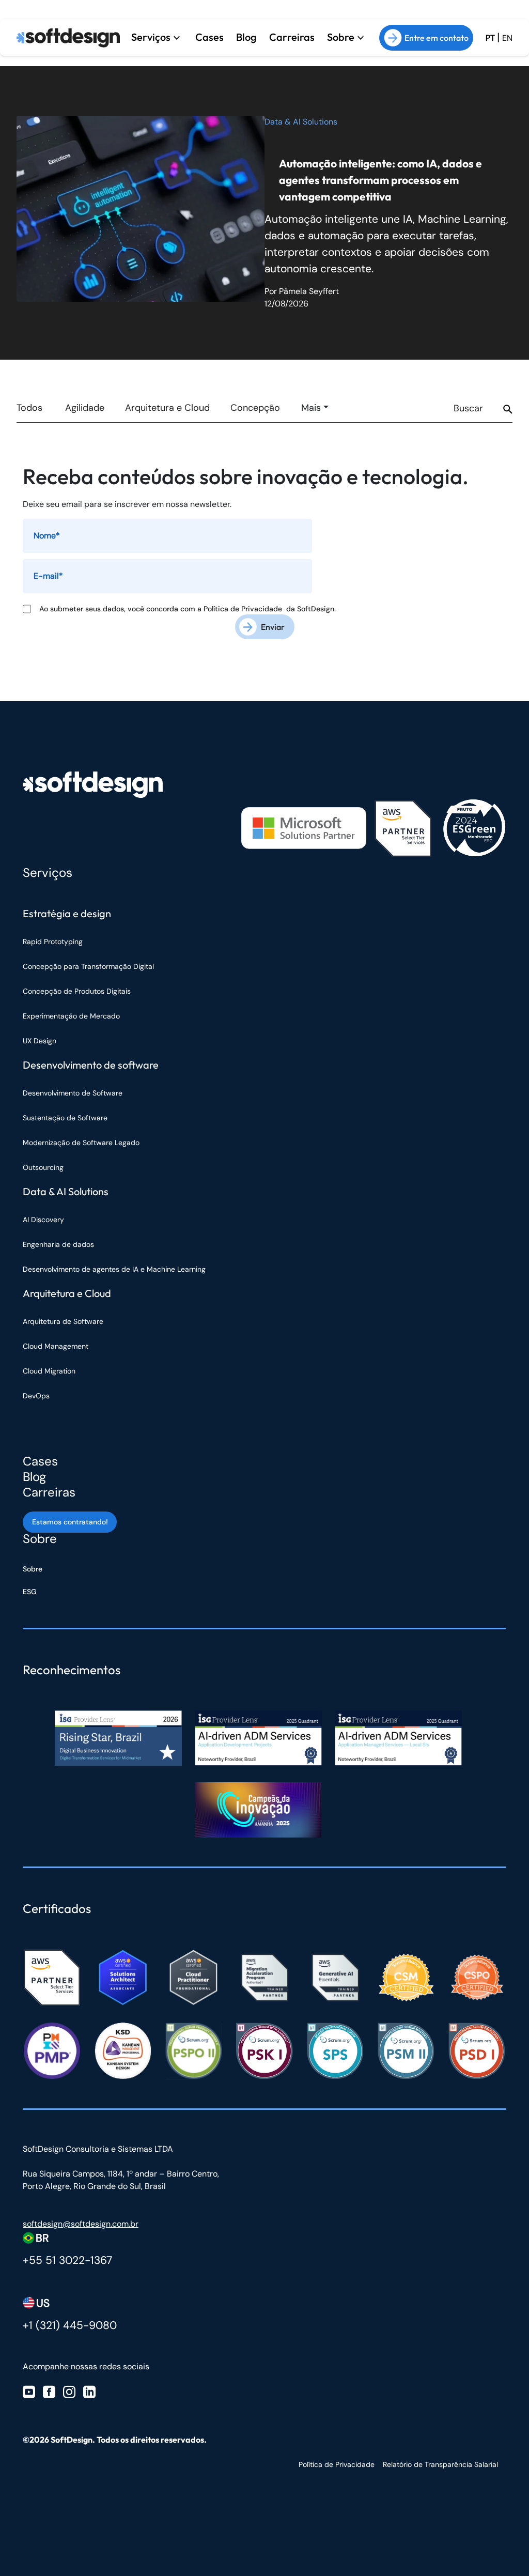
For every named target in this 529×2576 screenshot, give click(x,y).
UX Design (40, 1041)
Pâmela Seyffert (309, 291)
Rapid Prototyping (54, 942)
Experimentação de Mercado (71, 1016)
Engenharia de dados (58, 1244)
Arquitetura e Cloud (167, 408)
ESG (30, 1592)
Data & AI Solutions (301, 122)
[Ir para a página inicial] (68, 38)
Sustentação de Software (65, 1118)
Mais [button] (311, 408)
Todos (29, 408)
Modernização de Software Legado (81, 1143)
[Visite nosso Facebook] (49, 2391)
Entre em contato (437, 38)
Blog (246, 37)
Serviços (151, 37)
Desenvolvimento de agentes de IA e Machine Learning (114, 1269)
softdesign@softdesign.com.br (81, 2224)
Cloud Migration (49, 1371)
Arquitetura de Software (63, 1321)
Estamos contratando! (70, 1522)
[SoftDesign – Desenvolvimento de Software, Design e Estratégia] (93, 785)
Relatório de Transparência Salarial (440, 2464)
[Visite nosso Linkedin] (89, 2391)
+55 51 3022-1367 (67, 2260)
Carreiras (292, 37)
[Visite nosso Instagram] (69, 2391)
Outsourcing (43, 1167)
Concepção (255, 408)
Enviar (273, 627)
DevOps (36, 1396)
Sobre (341, 37)
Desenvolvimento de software (91, 1065)
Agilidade (85, 408)
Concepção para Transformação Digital (89, 966)
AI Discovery (43, 1220)
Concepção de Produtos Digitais (77, 991)
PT (490, 38)
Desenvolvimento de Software (73, 1093)
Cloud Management (56, 1346)
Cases (209, 37)
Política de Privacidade (245, 609)
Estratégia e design (67, 913)
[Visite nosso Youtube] (29, 2391)
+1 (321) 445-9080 (70, 2325)
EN (507, 38)
